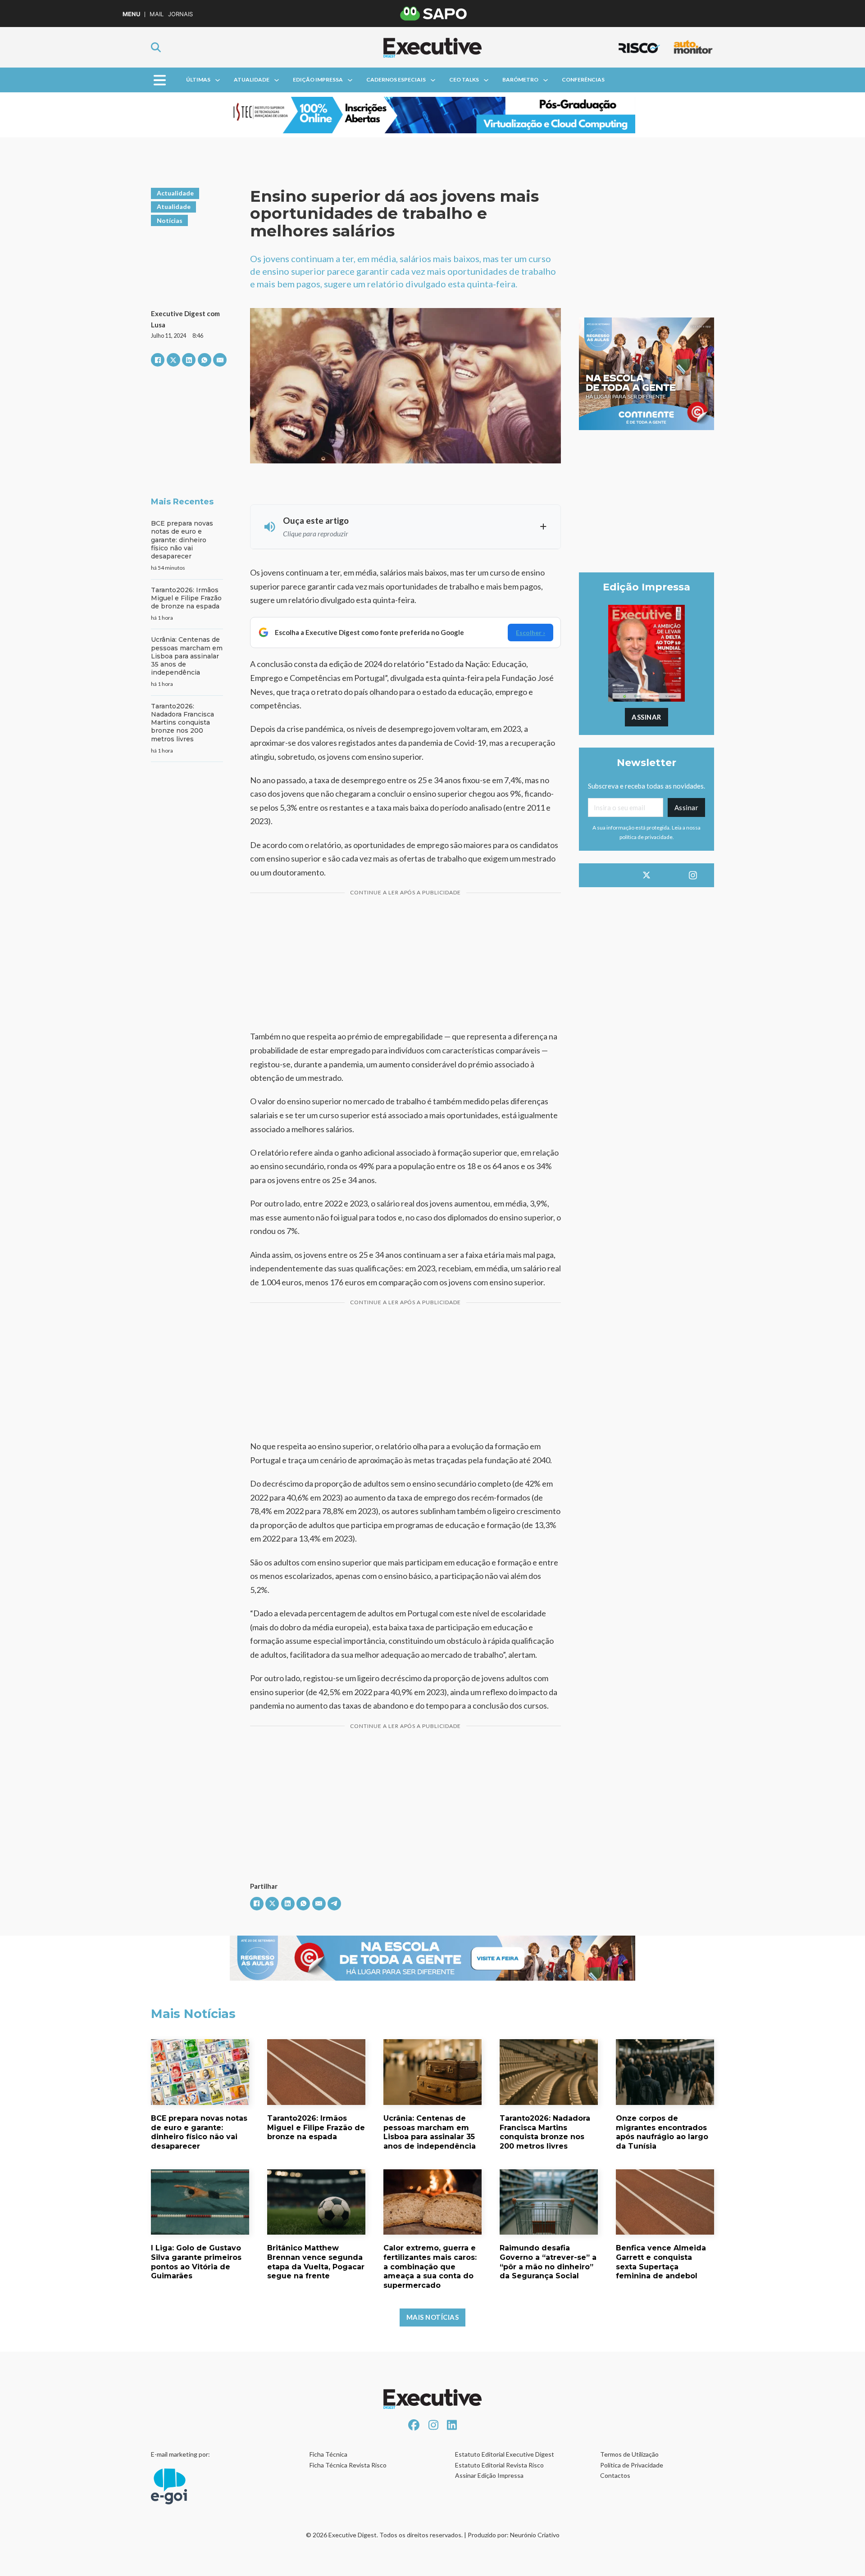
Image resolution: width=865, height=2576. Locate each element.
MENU (131, 14)
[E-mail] (220, 360)
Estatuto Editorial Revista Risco (499, 2465)
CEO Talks (464, 79)
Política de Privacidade (632, 2465)
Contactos (615, 2475)
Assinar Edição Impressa (489, 2475)
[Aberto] (160, 80)
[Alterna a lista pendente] (218, 80)
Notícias (170, 220)
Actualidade (175, 193)
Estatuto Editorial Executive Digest (505, 2454)
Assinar (646, 717)
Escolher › (530, 633)
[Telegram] (334, 1904)
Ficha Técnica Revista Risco (348, 2465)
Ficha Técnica (328, 2454)
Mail (157, 14)
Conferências (583, 79)
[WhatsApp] (205, 360)
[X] (173, 360)
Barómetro (520, 79)
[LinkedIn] (189, 360)
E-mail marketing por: (180, 2454)
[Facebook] (158, 360)
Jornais (180, 14)
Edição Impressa (318, 79)
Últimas (198, 79)
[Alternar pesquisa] (156, 47)
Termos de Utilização (629, 2454)
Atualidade (252, 79)
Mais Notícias (433, 2317)
